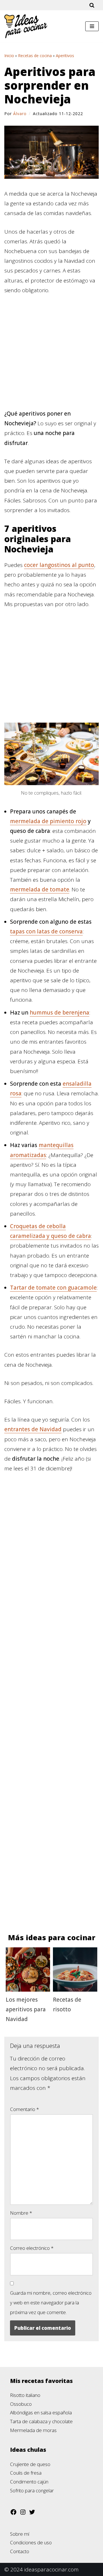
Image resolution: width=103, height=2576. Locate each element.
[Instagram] (23, 2514)
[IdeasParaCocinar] (26, 26)
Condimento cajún (29, 2482)
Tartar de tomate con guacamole (53, 1288)
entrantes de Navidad (33, 1429)
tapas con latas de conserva (46, 931)
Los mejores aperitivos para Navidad (26, 2009)
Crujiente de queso (30, 2464)
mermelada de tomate (40, 889)
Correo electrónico (32, 2248)
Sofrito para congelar (32, 2490)
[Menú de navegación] (92, 26)
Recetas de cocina (35, 56)
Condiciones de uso (31, 2542)
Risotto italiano (25, 2395)
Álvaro (20, 114)
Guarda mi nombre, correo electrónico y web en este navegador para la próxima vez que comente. (51, 2303)
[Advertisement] (51, 355)
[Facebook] (13, 2514)
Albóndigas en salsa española (41, 2412)
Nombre (21, 2213)
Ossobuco (21, 2404)
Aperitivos (65, 56)
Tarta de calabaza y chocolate (41, 2421)
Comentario (24, 2109)
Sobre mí (20, 2534)
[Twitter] (32, 2514)
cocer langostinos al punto (59, 565)
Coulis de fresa (26, 2473)
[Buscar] (92, 5)
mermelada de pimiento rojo (48, 821)
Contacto (20, 2551)
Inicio (9, 56)
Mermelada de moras (33, 2430)
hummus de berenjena (60, 1013)
